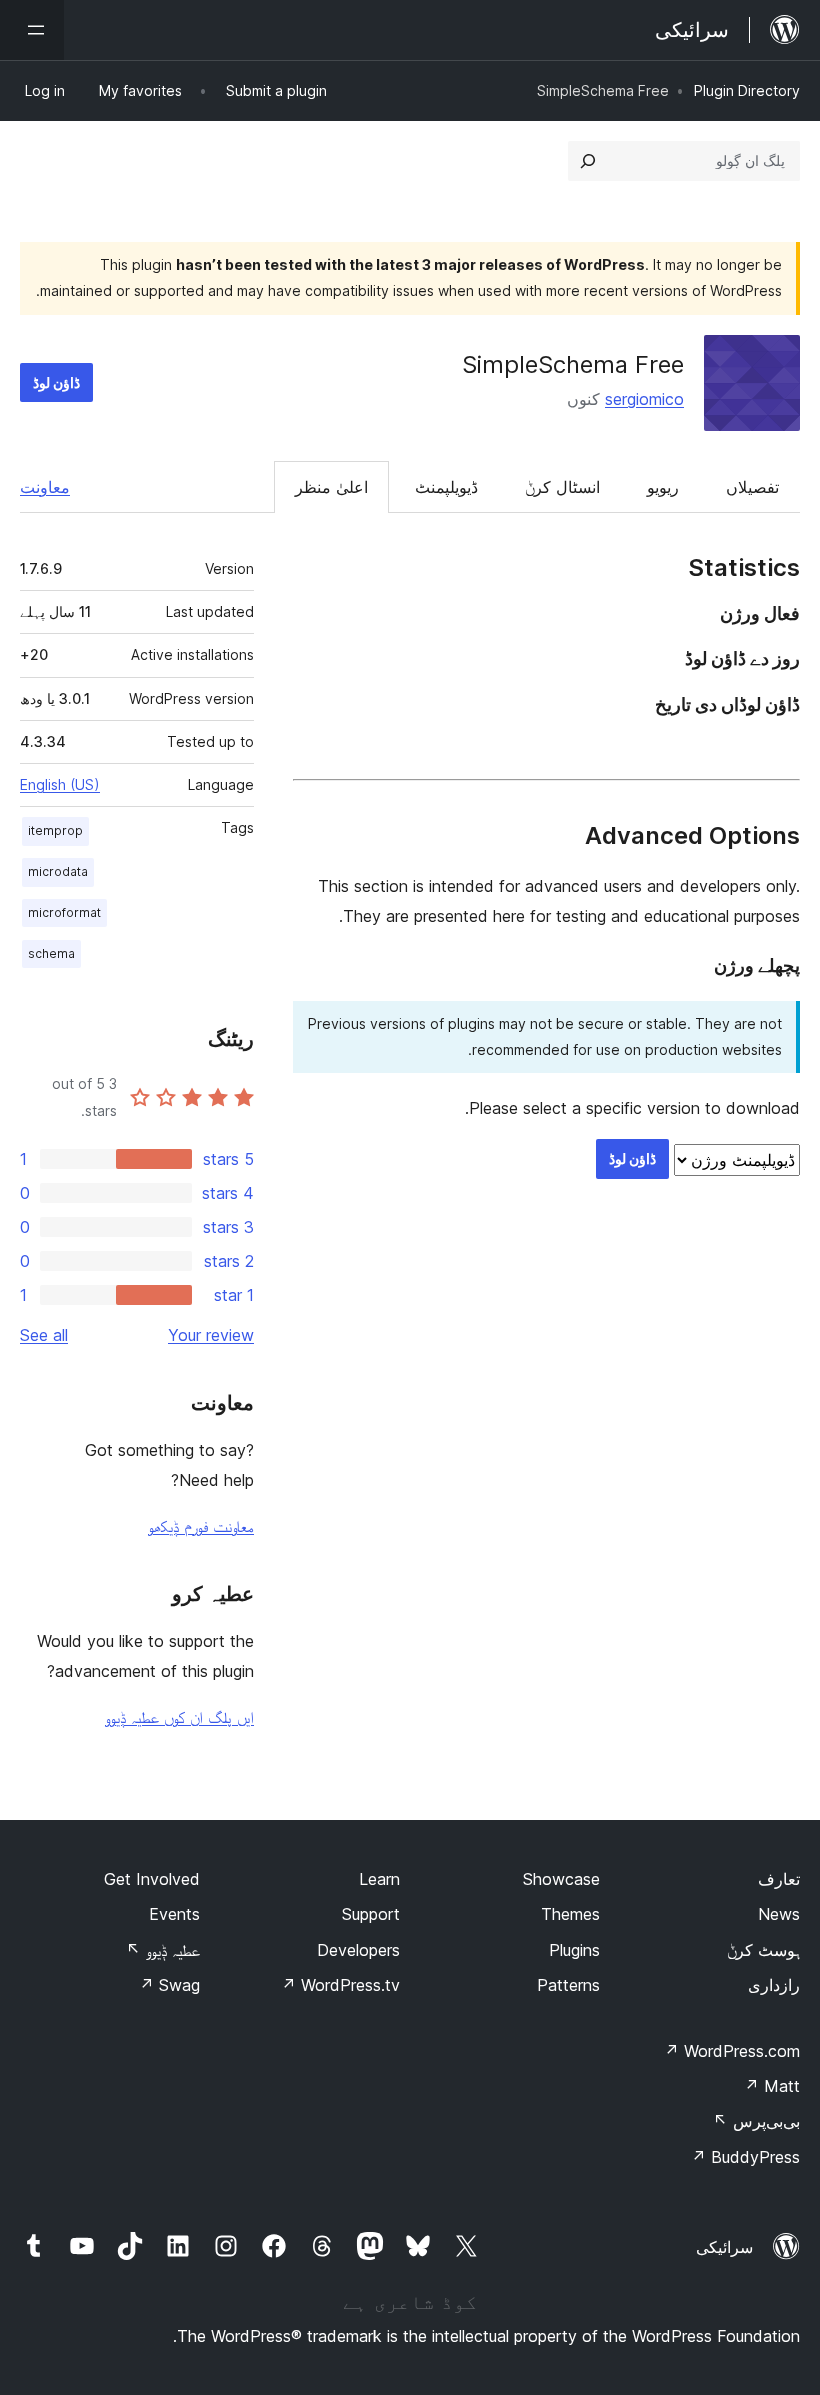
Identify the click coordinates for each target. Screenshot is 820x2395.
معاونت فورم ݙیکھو (201, 1526)
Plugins (574, 1950)
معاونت (45, 487)
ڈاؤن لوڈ (56, 382)
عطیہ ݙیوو (163, 1950)
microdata (58, 871)
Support (371, 1914)
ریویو (663, 487)
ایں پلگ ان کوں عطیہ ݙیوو (179, 1717)
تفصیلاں (752, 487)
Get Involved (152, 1879)
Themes (570, 1914)
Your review (211, 1335)
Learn (379, 1879)
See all (44, 1335)
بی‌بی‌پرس (756, 2121)
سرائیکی (724, 2247)
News (779, 1914)
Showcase (561, 1879)
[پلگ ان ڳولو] (588, 161)
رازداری (774, 1985)
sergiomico (644, 399)
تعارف (779, 1879)
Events (174, 1914)
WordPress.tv (340, 1985)
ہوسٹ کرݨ (763, 1950)
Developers (358, 1950)
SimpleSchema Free (573, 364)
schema (51, 953)
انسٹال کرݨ (562, 487)
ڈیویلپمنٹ (446, 487)
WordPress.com (732, 2051)
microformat (64, 912)
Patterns (568, 1985)
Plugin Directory (747, 90)
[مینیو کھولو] (32, 30)
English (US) (60, 784)
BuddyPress (745, 2157)
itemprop (55, 830)
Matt (772, 2086)
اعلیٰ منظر (331, 487)
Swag (169, 1985)
